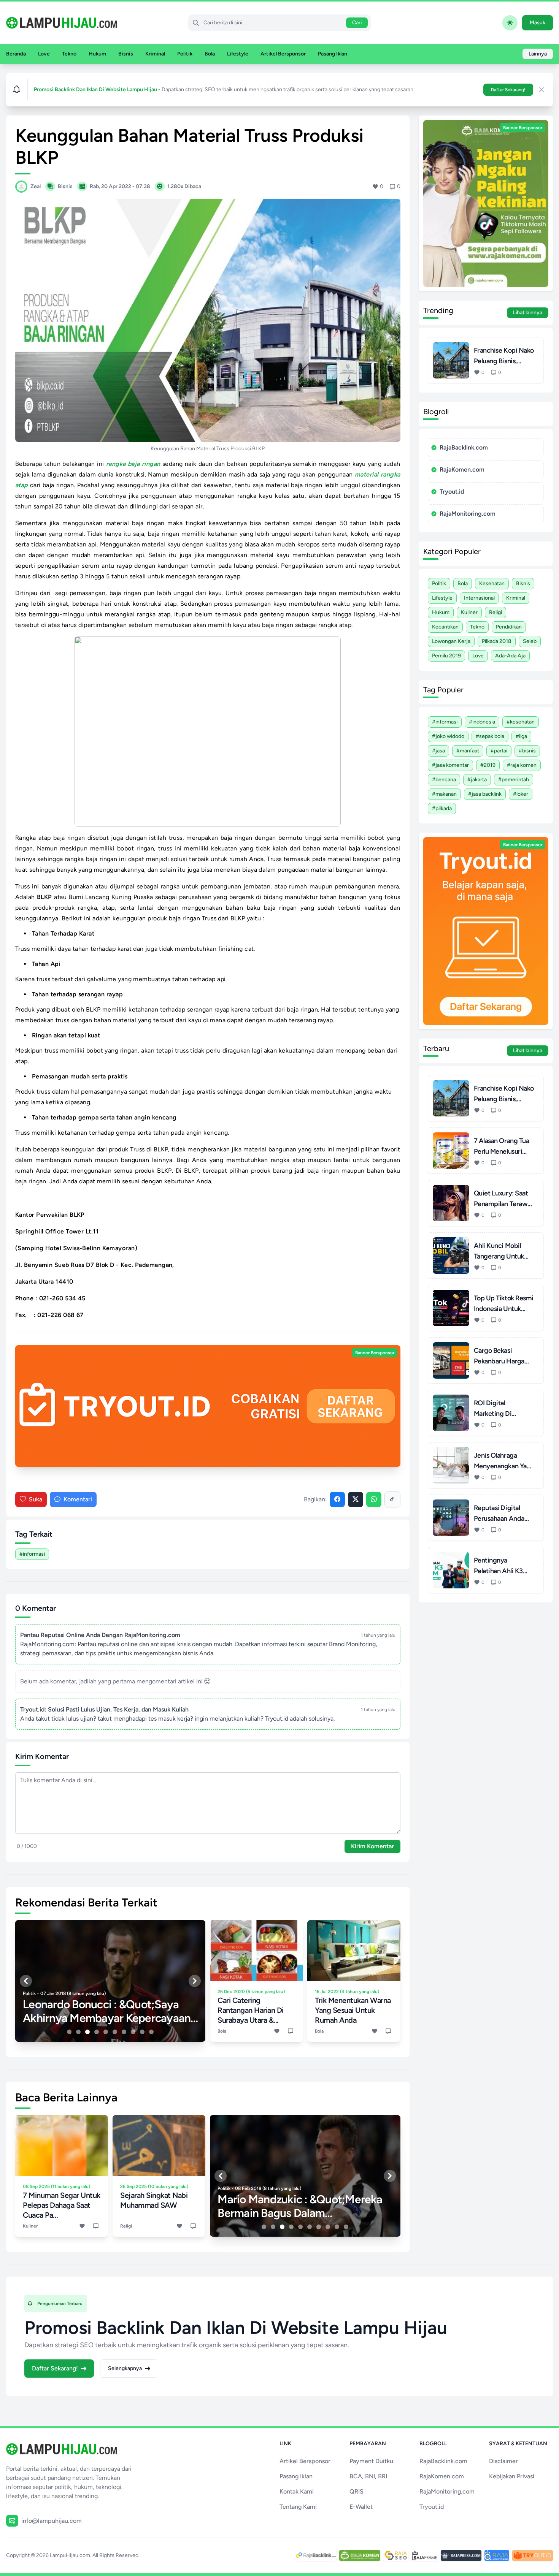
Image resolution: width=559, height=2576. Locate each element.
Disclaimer (503, 2461)
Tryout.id (452, 492)
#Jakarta (477, 780)
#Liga (521, 736)
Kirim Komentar (372, 1846)
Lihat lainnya (528, 313)
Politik (185, 54)
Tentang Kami (298, 2507)
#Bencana (444, 780)
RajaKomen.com (462, 469)
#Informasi (32, 1554)
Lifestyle (238, 54)
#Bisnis (527, 751)
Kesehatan (492, 583)
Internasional (479, 598)
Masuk (538, 23)
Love (44, 54)
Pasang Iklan (333, 54)
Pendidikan (509, 627)
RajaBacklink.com (464, 447)
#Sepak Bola (490, 736)
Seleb (530, 641)
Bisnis (126, 54)
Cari (357, 23)
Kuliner (469, 612)
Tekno (69, 54)
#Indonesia (482, 722)
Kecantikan (445, 627)
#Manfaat (468, 751)
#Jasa (438, 751)
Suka (36, 1499)
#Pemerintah (514, 780)
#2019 (488, 765)
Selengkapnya (125, 2368)
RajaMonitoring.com (468, 514)
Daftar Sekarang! (508, 90)
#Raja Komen (522, 765)
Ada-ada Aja (510, 656)
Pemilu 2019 (446, 656)
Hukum (97, 54)
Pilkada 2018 (497, 641)
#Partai (499, 751)
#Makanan (444, 794)
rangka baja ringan (133, 464)
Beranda (16, 54)
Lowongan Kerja (451, 641)
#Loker (521, 794)
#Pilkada (442, 808)
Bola (210, 54)
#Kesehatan (521, 722)
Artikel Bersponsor (283, 54)
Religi (495, 612)
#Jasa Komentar (450, 765)
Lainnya (538, 54)
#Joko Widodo (448, 736)
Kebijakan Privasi (512, 2476)
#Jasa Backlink (485, 794)
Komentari (78, 1499)
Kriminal (155, 54)
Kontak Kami (297, 2491)
